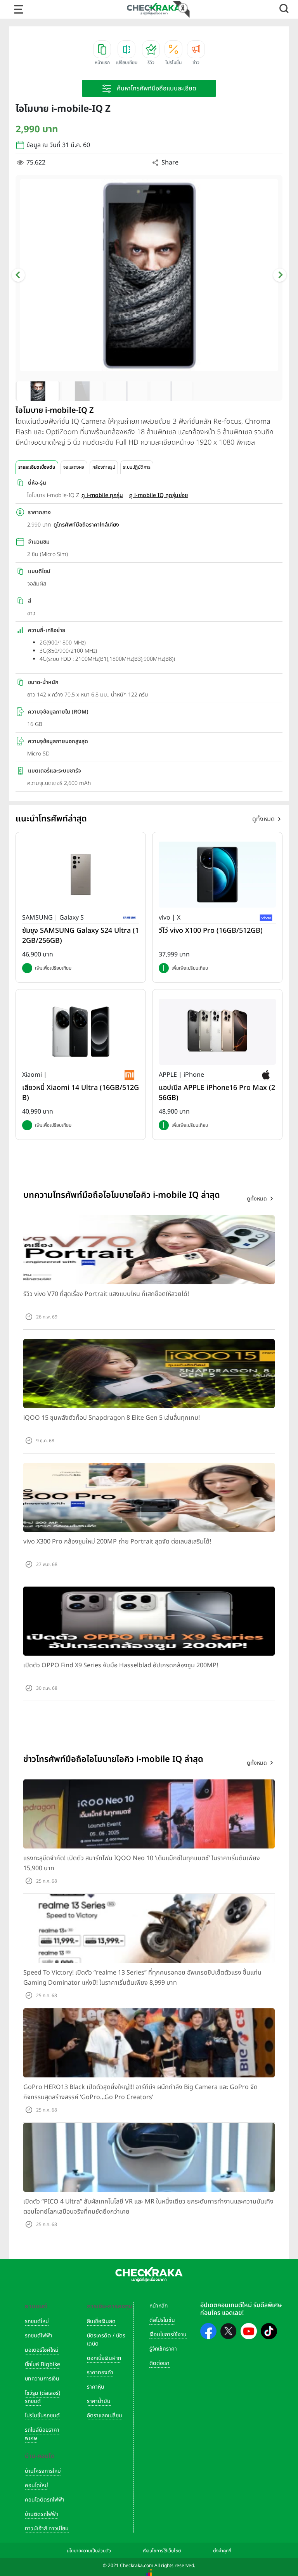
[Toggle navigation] (19, 9)
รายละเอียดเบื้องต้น (37, 467)
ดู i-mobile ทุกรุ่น (102, 495)
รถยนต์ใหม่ (37, 2321)
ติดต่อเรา (159, 2363)
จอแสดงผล (74, 467)
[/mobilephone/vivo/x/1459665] (217, 875)
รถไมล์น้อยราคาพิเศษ (42, 2434)
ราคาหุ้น (96, 2387)
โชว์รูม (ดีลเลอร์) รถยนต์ (42, 2397)
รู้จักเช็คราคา (163, 2349)
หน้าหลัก (159, 2306)
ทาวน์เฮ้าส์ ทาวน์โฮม (47, 2528)
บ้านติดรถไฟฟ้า (42, 2514)
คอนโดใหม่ (36, 2485)
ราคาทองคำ (100, 2372)
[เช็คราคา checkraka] (154, 9)
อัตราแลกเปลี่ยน (105, 2416)
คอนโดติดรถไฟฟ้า (45, 2500)
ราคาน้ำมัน (99, 2401)
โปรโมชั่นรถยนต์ (42, 2416)
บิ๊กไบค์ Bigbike (42, 2364)
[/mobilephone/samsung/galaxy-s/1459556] (81, 875)
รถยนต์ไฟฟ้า (39, 2336)
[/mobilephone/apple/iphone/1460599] (217, 1032)
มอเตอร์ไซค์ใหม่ (42, 2350)
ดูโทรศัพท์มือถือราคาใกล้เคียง (86, 525)
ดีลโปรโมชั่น (162, 2320)
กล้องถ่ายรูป (104, 467)
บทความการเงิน (42, 2379)
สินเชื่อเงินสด (101, 2321)
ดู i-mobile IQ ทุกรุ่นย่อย (159, 495)
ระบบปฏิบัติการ (137, 467)
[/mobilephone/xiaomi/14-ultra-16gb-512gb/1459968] (81, 1032)
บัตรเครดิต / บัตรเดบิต (106, 2340)
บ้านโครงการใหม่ (43, 2471)
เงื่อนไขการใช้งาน (168, 2334)
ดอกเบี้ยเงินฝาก (104, 2358)
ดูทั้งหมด (263, 819)
